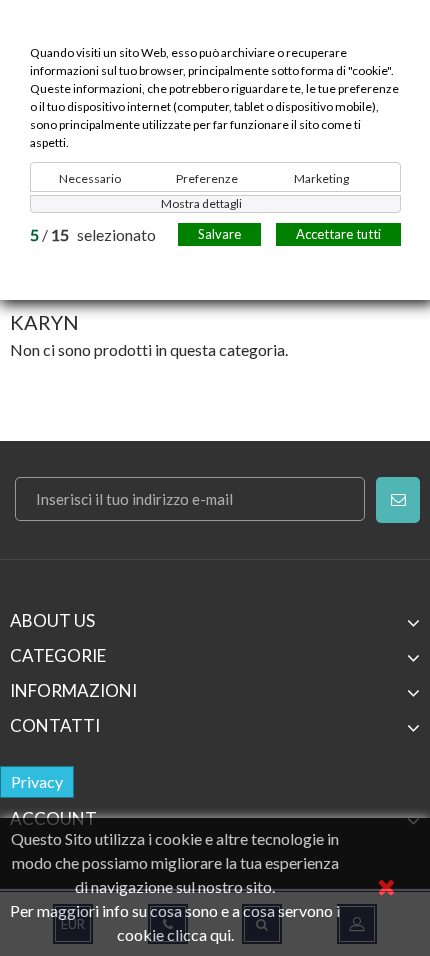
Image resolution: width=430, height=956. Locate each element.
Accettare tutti (338, 234)
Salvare (219, 234)
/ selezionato (93, 234)
